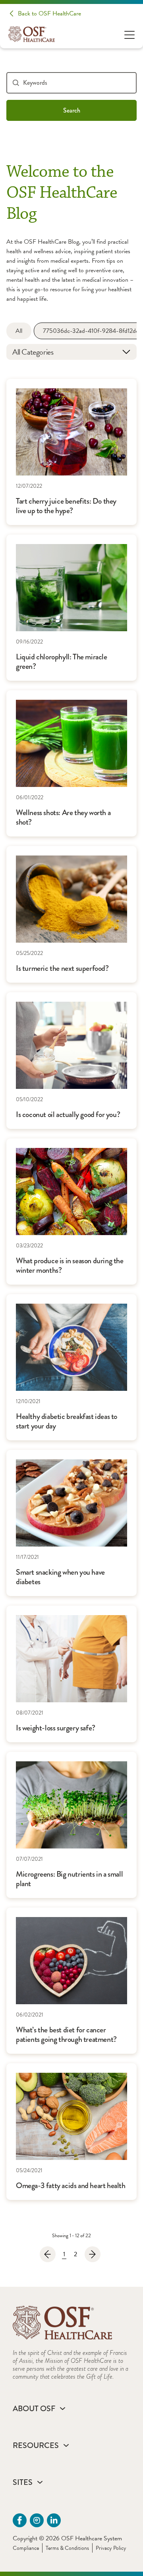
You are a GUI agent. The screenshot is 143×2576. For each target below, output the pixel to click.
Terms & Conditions (67, 2548)
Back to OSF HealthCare (49, 13)
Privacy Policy (111, 2548)
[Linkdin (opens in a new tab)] (54, 2520)
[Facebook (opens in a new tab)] (20, 2520)
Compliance (26, 2548)
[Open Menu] (129, 34)
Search (72, 110)
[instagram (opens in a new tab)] (37, 2520)
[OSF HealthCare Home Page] (32, 34)
